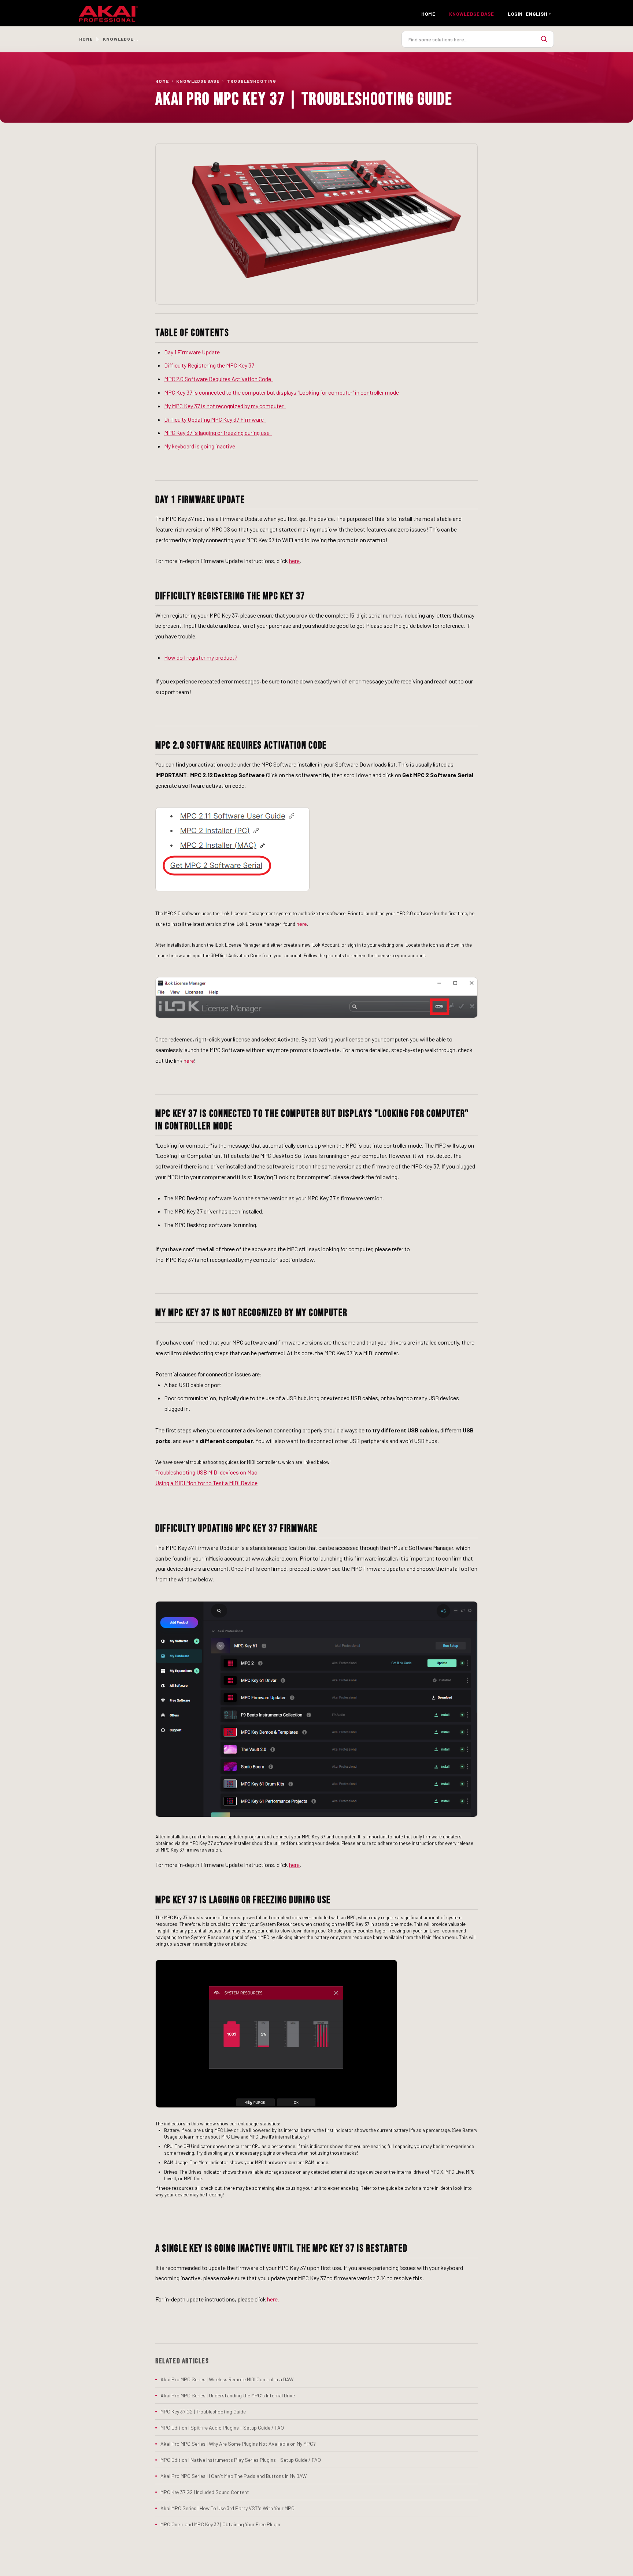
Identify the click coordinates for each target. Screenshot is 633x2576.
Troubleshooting (251, 81)
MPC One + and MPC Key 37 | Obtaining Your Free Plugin (220, 2524)
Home (428, 14)
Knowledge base (471, 14)
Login (515, 14)
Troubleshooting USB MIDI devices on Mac (206, 1472)
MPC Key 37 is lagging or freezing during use (218, 433)
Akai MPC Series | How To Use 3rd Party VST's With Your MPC (227, 2508)
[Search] (544, 39)
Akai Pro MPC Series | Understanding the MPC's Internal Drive (228, 2395)
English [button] (536, 14)
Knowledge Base (198, 81)
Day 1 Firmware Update (192, 352)
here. (273, 2299)
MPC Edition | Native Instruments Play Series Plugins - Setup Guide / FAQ (241, 2460)
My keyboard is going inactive (200, 446)
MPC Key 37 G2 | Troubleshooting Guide (203, 2411)
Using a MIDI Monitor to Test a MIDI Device (206, 1483)
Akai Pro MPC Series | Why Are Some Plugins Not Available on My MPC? (238, 2444)
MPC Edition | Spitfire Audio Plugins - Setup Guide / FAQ (222, 2428)
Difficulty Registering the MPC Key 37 (209, 365)
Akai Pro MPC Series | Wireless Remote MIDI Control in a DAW (227, 2379)
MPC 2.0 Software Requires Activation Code (219, 379)
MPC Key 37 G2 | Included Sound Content (205, 2492)
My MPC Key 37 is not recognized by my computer (225, 406)
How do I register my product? (201, 657)
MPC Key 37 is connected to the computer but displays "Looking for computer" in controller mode (282, 392)
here (294, 561)
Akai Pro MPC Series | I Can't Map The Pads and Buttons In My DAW (234, 2476)
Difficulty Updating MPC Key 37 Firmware (215, 419)
